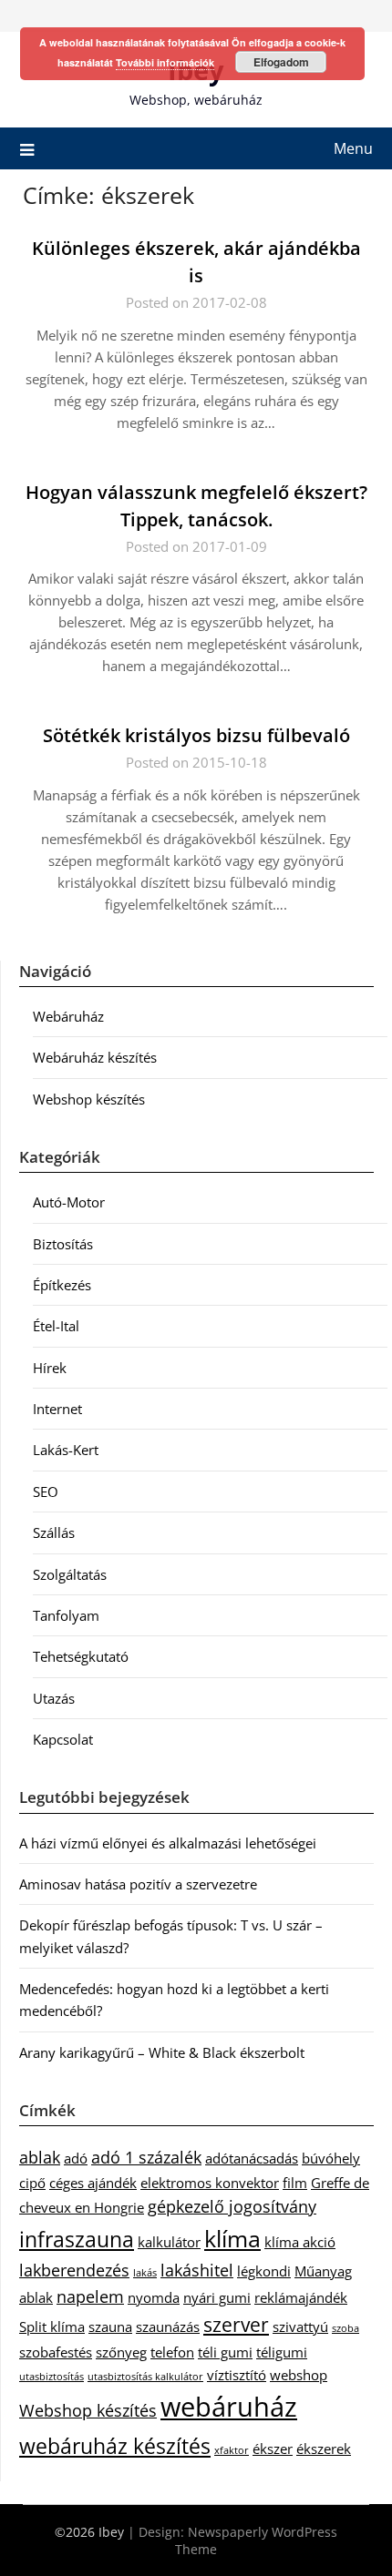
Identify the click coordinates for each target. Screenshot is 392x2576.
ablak (40, 2157)
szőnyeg (121, 2352)
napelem (90, 2296)
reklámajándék (301, 2297)
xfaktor (232, 2450)
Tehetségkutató (81, 1656)
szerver (236, 2325)
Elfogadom (281, 62)
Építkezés (62, 1285)
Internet (57, 1409)
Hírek (50, 1368)
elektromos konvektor (210, 2183)
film (295, 2183)
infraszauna (77, 2239)
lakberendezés (74, 2270)
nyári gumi (217, 2297)
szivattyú (300, 2327)
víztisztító (237, 2375)
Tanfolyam (66, 1615)
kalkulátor (169, 2242)
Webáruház (68, 1016)
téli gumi (225, 2352)
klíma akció (300, 2242)
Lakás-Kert (66, 1450)
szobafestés (56, 2352)
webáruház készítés (115, 2446)
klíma (232, 2239)
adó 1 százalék (146, 2157)
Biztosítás (63, 1244)
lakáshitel (197, 2270)
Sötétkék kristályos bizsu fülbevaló (196, 735)
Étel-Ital (56, 1326)
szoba (346, 2328)
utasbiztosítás (52, 2377)
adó (76, 2158)
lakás (145, 2273)
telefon (172, 2352)
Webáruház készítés (95, 1057)
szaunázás (168, 2327)
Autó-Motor (69, 1202)
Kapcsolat (63, 1739)
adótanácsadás (252, 2158)
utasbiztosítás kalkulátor (145, 2377)
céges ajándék (93, 2183)
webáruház (229, 2407)
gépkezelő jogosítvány (232, 2206)
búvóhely (331, 2158)
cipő (32, 2183)
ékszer (273, 2449)
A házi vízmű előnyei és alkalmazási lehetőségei (168, 1843)
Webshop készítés (89, 1099)
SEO (46, 1492)
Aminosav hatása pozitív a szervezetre (138, 1884)
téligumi (282, 2352)
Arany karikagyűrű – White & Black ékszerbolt (162, 2052)
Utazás (54, 1698)
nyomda (154, 2297)
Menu (353, 148)
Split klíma (52, 2327)
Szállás (54, 1532)
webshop (299, 2375)
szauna (110, 2327)
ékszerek (324, 2449)
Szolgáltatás (70, 1574)
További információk (165, 62)
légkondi (264, 2271)
